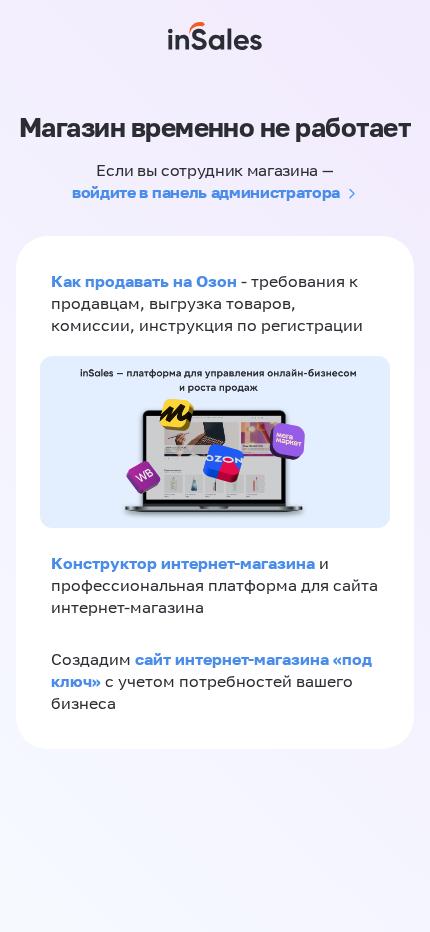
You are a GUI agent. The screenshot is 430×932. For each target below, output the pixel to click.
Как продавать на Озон (144, 281)
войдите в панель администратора (206, 192)
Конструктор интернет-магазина (183, 563)
